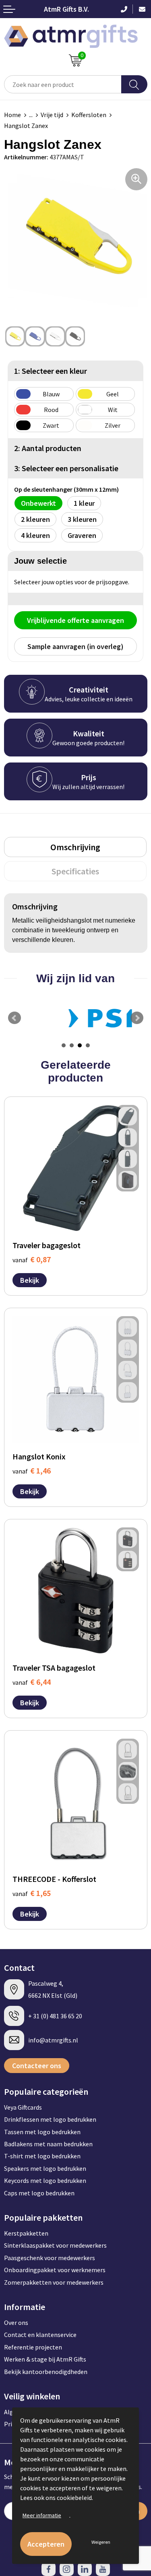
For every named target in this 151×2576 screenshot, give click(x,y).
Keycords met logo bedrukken (45, 2180)
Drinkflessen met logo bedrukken (50, 2119)
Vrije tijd (52, 115)
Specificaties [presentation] (75, 871)
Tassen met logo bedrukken (42, 2132)
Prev (14, 1018)
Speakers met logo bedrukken (45, 2168)
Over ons (16, 2323)
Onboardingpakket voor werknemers (55, 2270)
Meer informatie (42, 2515)
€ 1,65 (32, 1893)
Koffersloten (89, 115)
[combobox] (63, 84)
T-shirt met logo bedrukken (42, 2156)
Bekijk (30, 1280)
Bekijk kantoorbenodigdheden (46, 2372)
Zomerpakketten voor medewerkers (54, 2282)
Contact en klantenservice (40, 2335)
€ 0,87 (32, 1259)
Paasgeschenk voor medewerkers (50, 2258)
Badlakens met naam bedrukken (48, 2144)
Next (137, 1018)
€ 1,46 (32, 1470)
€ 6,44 (32, 1682)
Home (12, 115)
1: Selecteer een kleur (51, 371)
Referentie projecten (33, 2347)
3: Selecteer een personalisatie (66, 468)
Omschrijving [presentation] (75, 847)
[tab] (75, 847)
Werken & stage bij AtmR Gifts (45, 2359)
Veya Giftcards (23, 2107)
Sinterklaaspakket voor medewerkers (55, 2245)
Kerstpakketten (26, 2233)
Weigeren (101, 2542)
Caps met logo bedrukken (39, 2193)
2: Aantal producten (48, 448)
